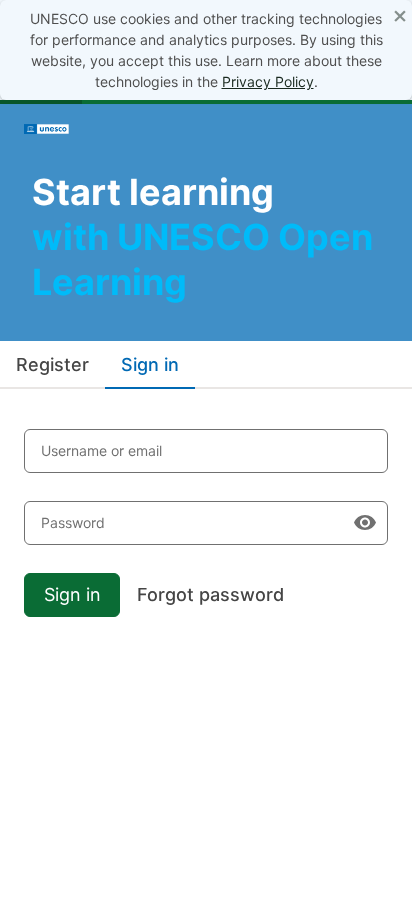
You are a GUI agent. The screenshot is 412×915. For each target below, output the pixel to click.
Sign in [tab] (150, 364)
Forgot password (210, 594)
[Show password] (365, 523)
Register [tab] (52, 364)
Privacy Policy (268, 81)
